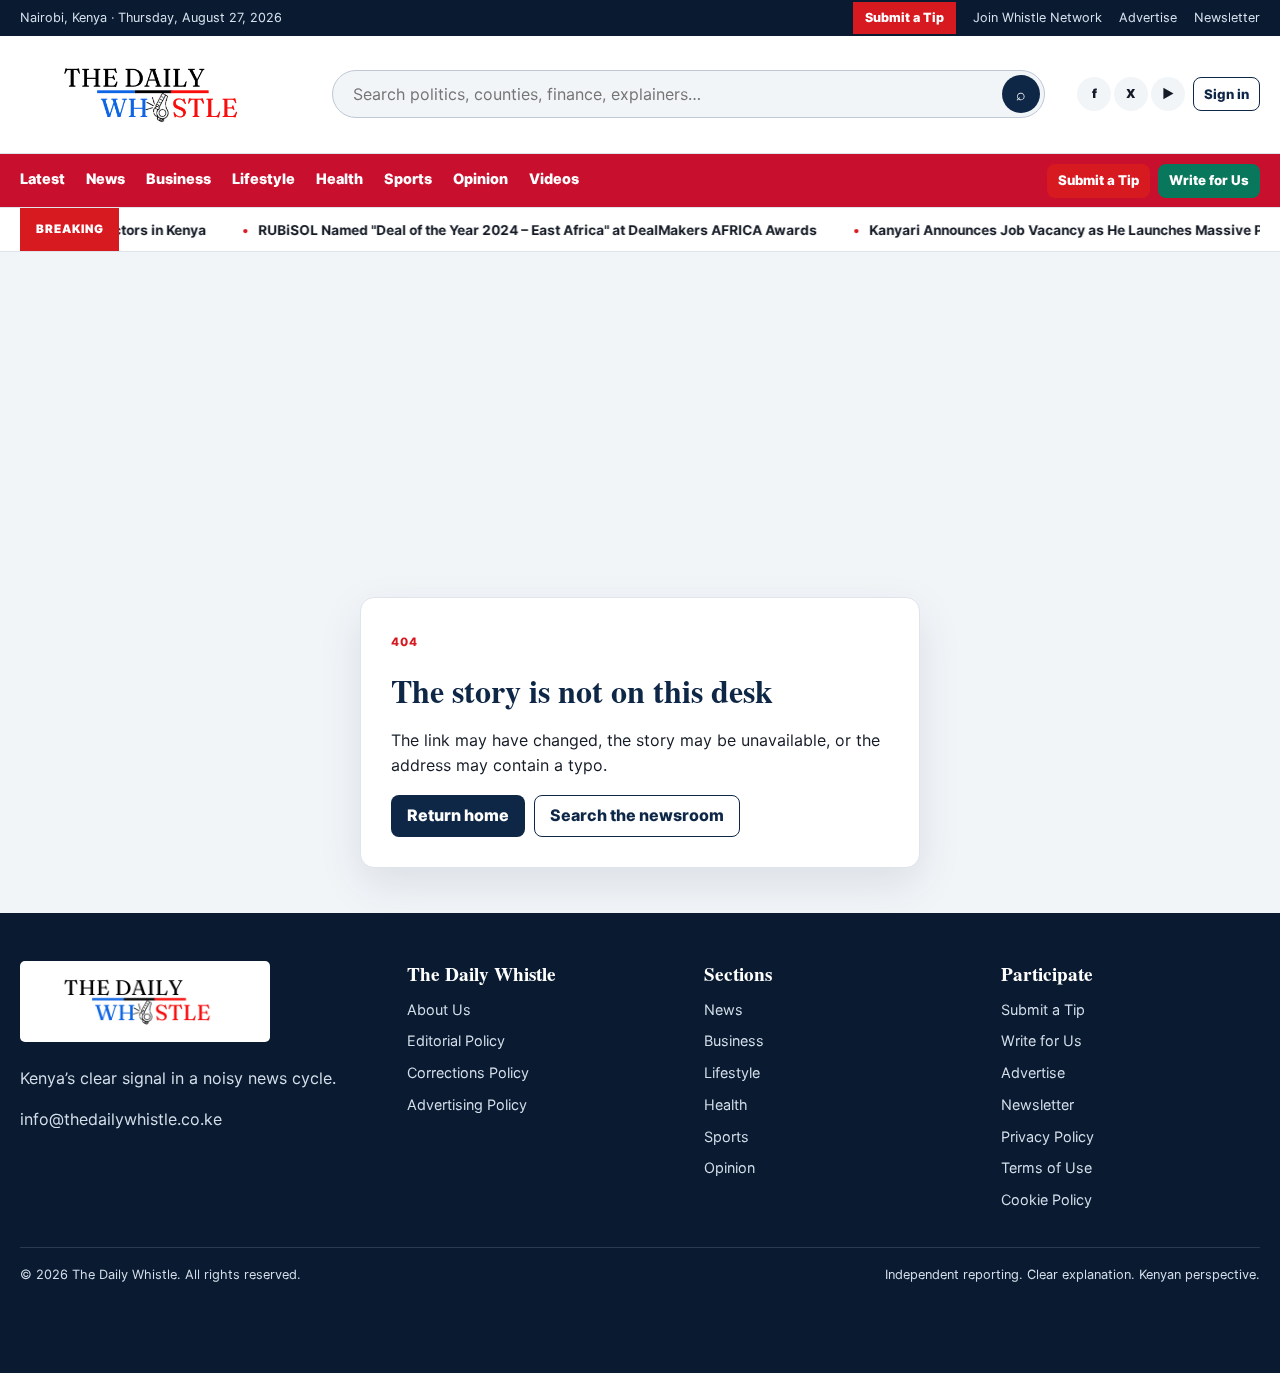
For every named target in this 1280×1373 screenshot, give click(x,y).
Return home (458, 815)
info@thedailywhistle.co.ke (121, 1119)
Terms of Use (1046, 1167)
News (105, 178)
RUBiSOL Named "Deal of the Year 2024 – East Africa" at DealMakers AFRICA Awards (524, 230)
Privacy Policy (1047, 1136)
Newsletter (1227, 17)
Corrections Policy (468, 1072)
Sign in (1226, 94)
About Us (439, 1009)
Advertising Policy (467, 1104)
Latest (42, 178)
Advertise (1148, 17)
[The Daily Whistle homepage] (160, 94)
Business (178, 178)
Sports (408, 178)
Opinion (480, 178)
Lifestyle (263, 178)
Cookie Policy (1046, 1199)
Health (339, 178)
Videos (554, 178)
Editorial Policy (456, 1040)
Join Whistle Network (1037, 17)
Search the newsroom (637, 815)
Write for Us (1209, 180)
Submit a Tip (904, 17)
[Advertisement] (640, 447)
